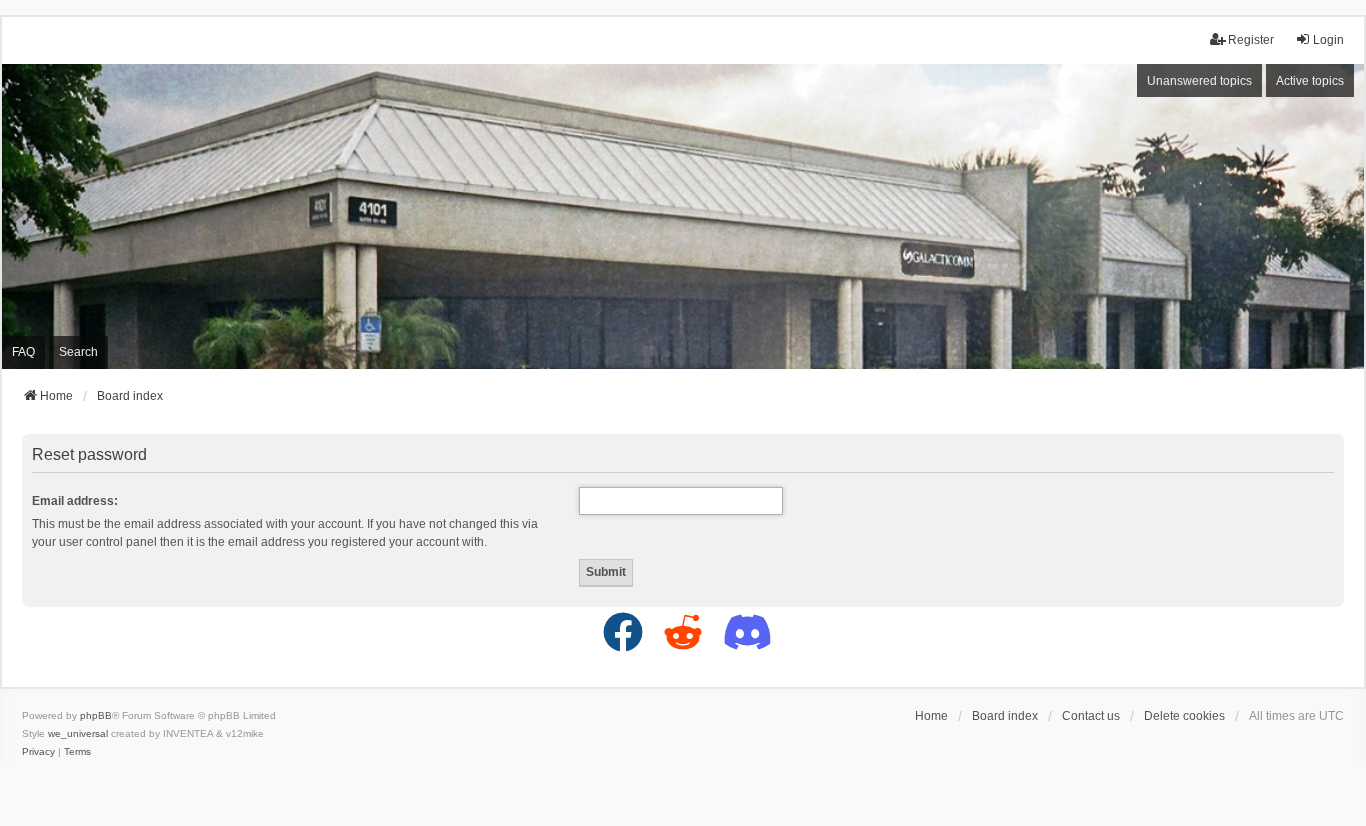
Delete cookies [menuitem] (1184, 716)
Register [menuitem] (1251, 40)
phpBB (96, 715)
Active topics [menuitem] (1310, 81)
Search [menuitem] (78, 352)
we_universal (78, 733)
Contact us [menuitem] (1091, 716)
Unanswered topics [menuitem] (1199, 81)
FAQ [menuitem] (23, 352)
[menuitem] (38, 752)
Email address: (75, 501)
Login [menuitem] (1328, 40)
